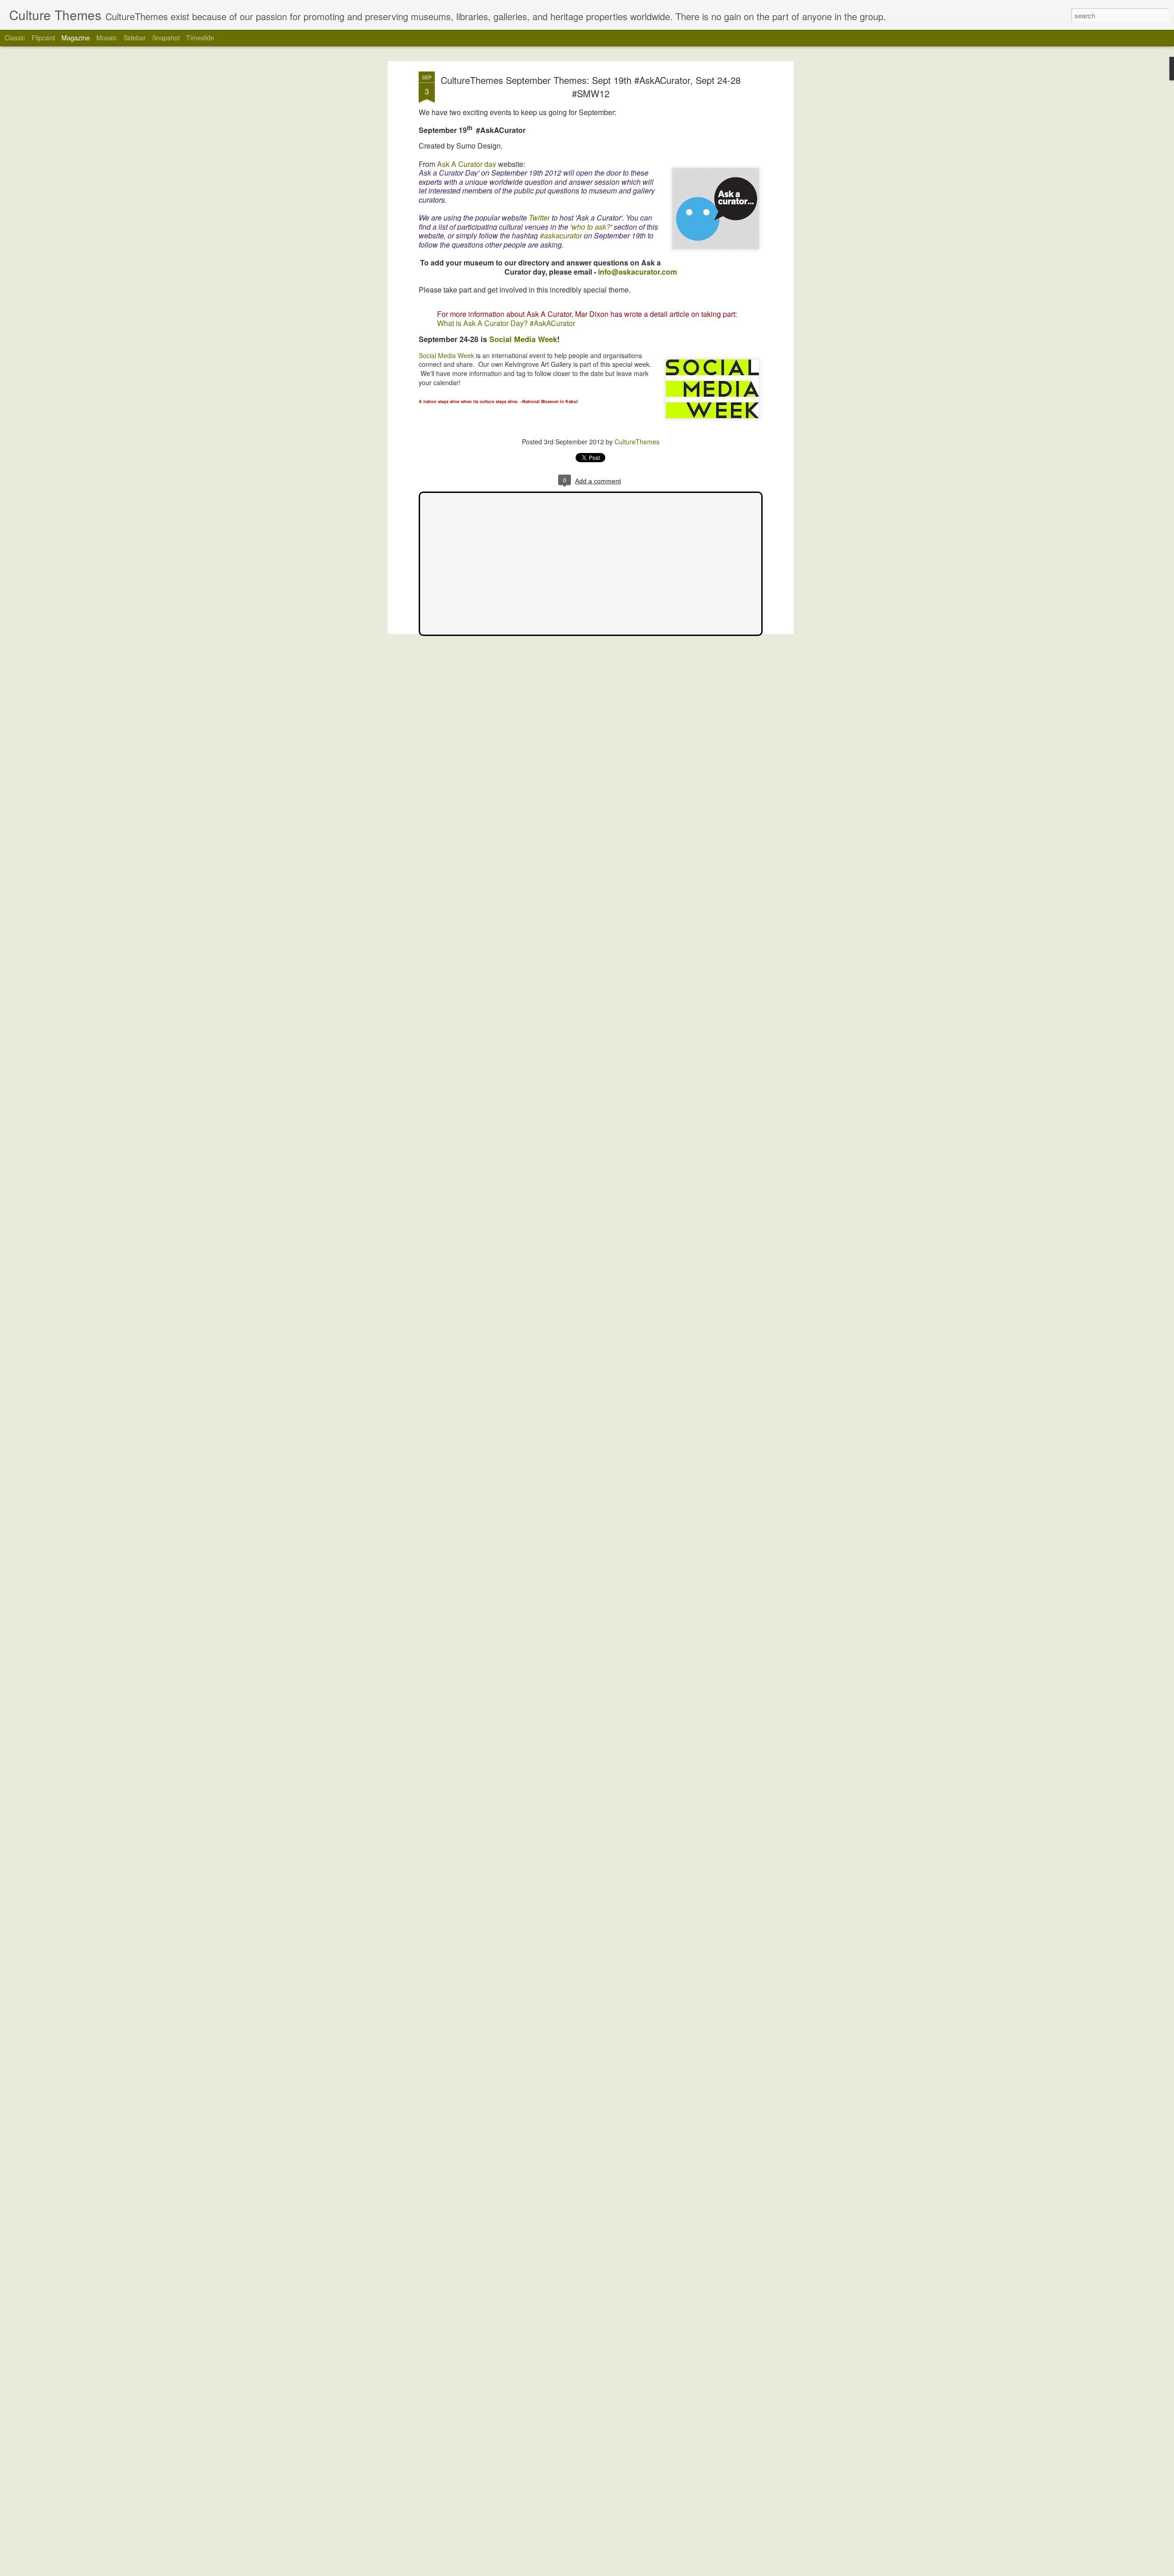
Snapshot (166, 38)
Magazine (76, 38)
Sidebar (135, 38)
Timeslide (200, 38)
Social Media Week (523, 339)
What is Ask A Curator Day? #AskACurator (506, 323)
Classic (15, 38)
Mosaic (107, 38)
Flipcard (43, 38)
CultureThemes (637, 442)
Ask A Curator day (467, 163)
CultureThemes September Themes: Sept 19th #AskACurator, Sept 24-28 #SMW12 (591, 87)
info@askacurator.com (637, 271)
